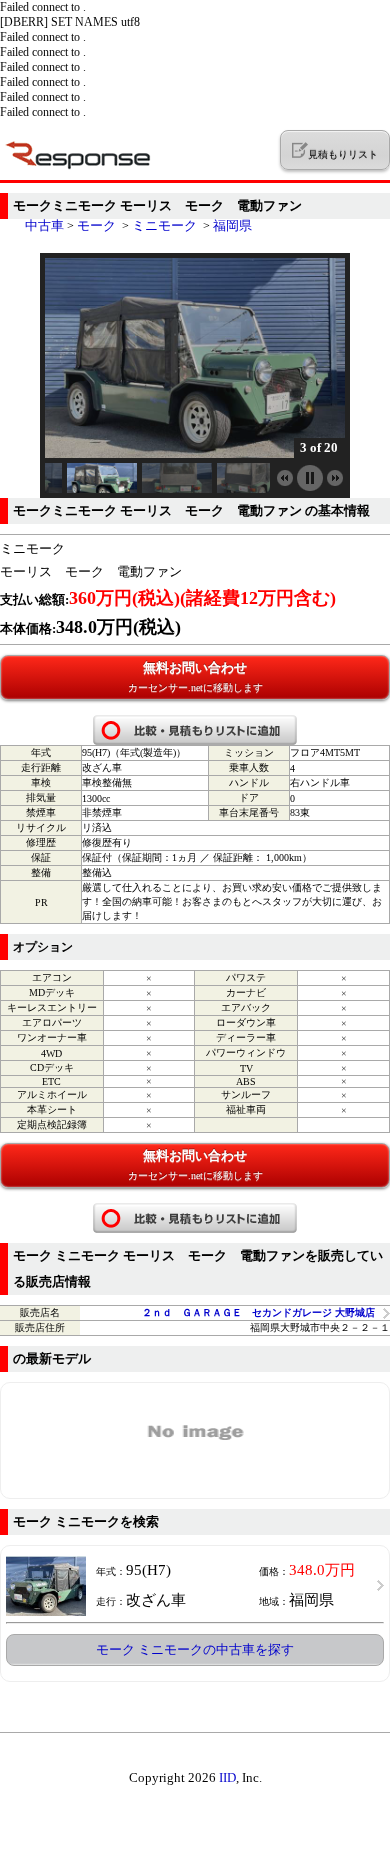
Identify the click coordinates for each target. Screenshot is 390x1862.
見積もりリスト (342, 154)
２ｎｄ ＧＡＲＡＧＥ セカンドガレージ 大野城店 (258, 1312)
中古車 (44, 225)
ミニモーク (164, 225)
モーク (96, 225)
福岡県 (232, 225)
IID (227, 1777)
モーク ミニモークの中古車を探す (195, 1649)
